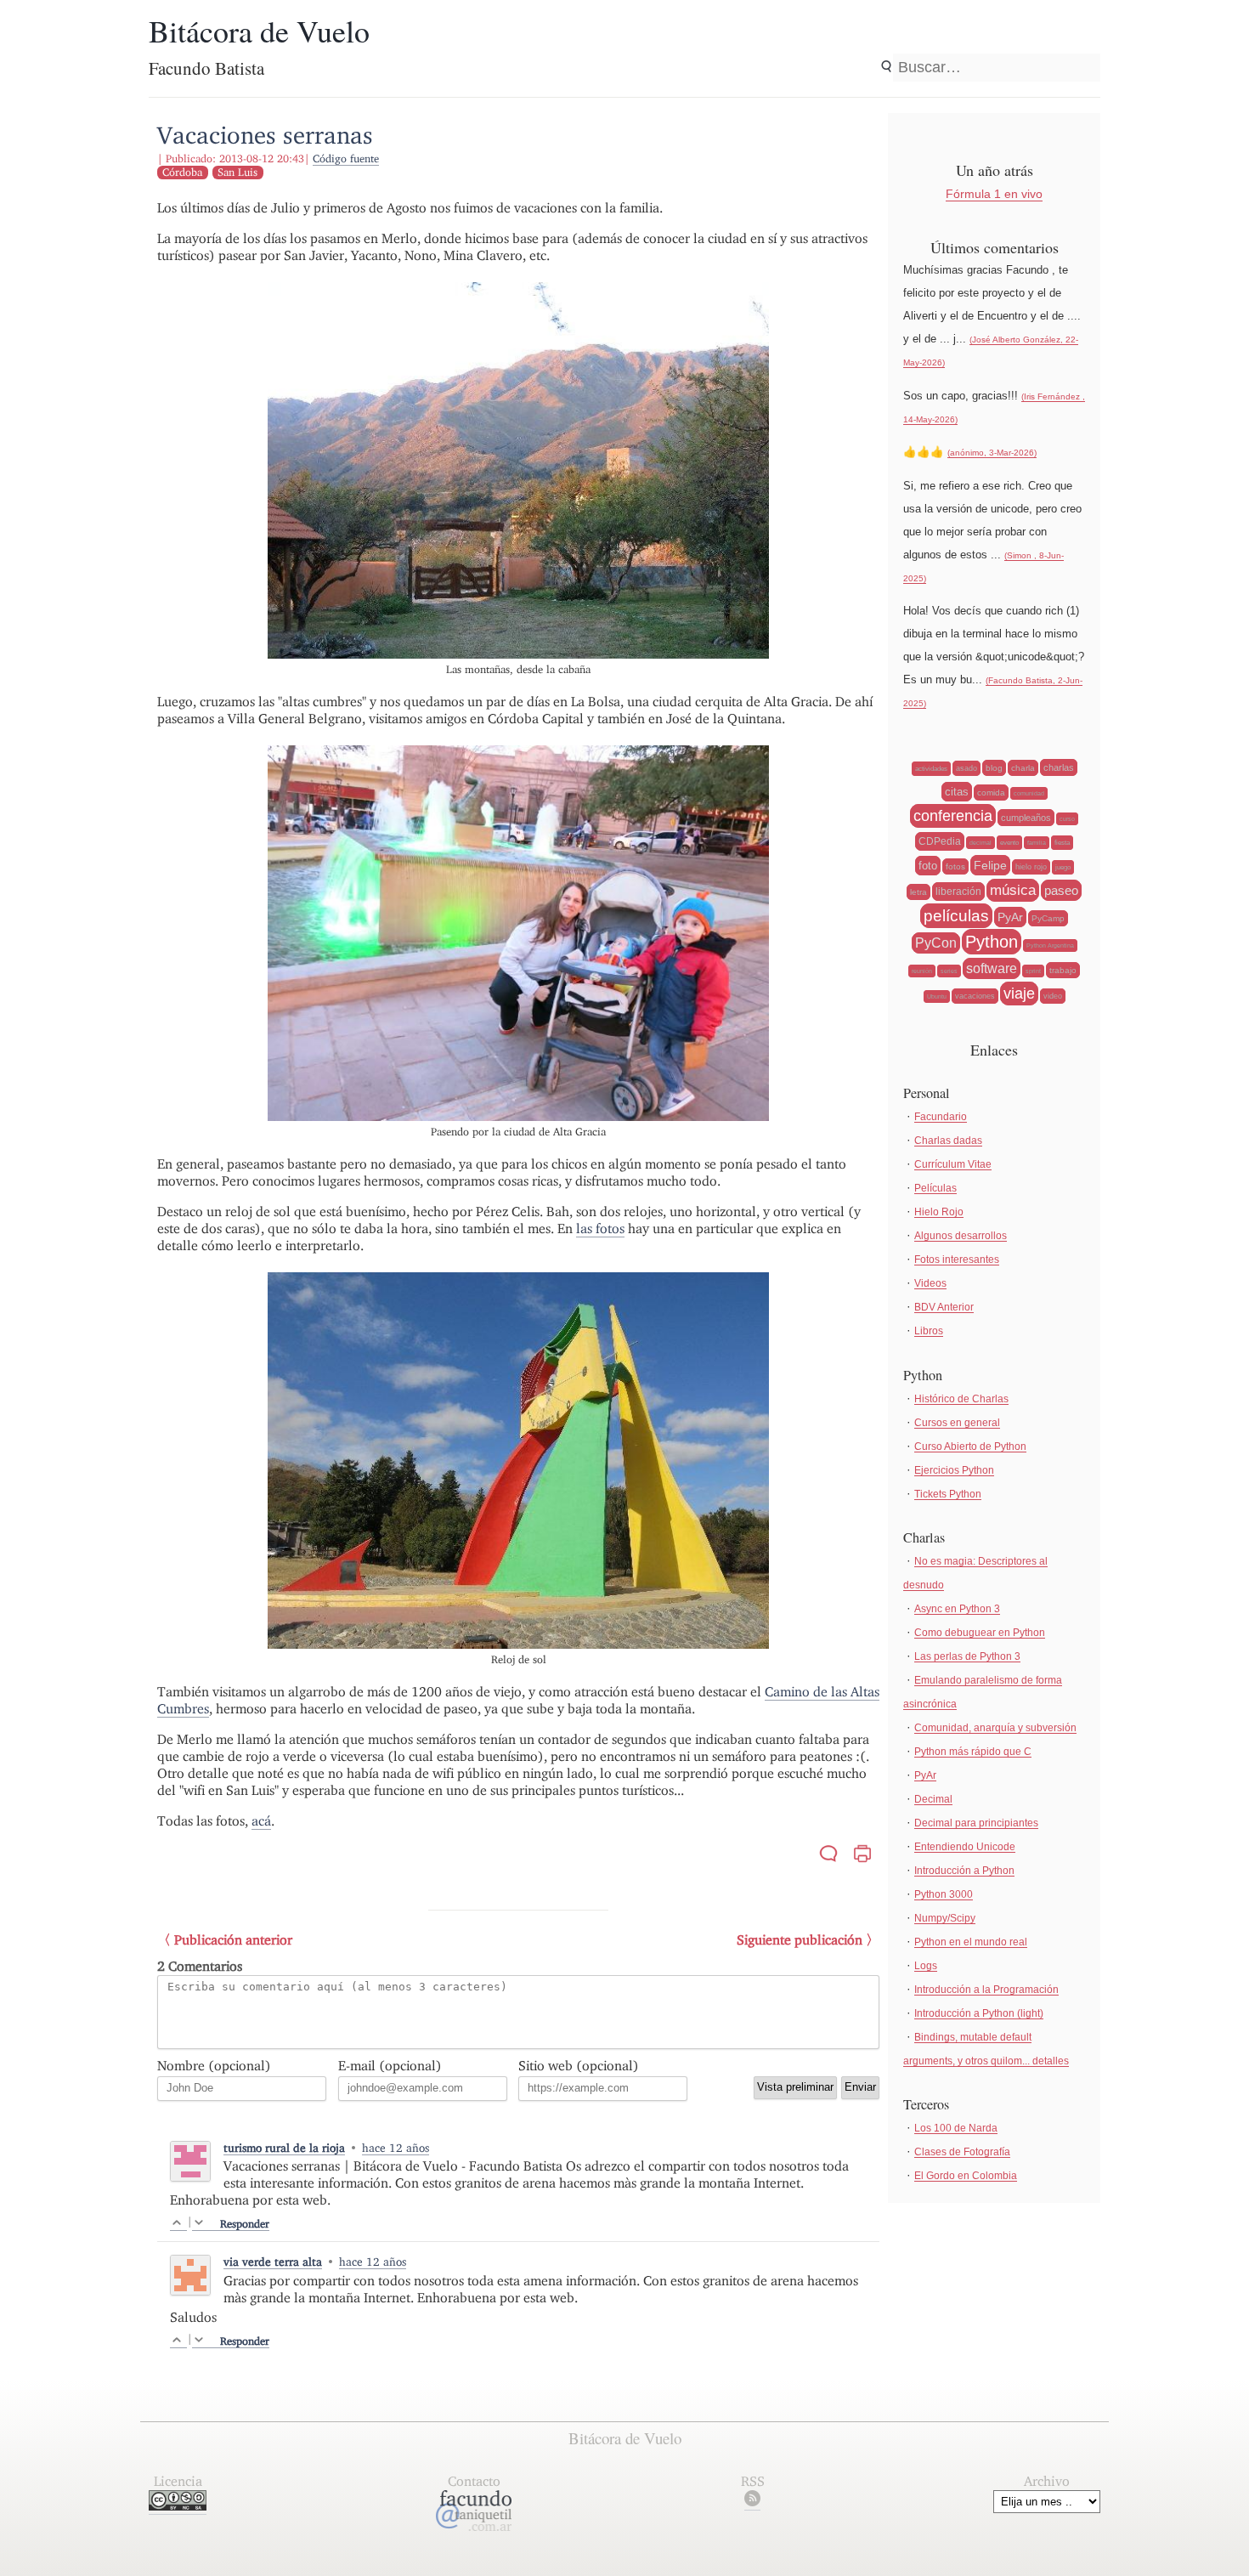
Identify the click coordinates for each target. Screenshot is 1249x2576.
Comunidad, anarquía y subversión (995, 1728)
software (992, 968)
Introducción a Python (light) (979, 2013)
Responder (245, 2224)
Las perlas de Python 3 (967, 1656)
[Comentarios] (828, 1856)
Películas (935, 1188)
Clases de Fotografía (962, 2152)
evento (1009, 843)
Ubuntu (937, 996)
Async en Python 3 (957, 1609)
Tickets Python (948, 1494)
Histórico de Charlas (961, 1399)
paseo (1061, 890)
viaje (1019, 994)
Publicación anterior (233, 1940)
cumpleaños (1026, 818)
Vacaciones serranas (265, 135)
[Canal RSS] (752, 2502)
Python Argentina (1050, 945)
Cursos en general (957, 1423)
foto (928, 866)
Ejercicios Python (954, 1470)
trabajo (1063, 970)
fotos (955, 866)
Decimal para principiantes (976, 1823)
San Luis (237, 172)
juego (1063, 867)
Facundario (941, 1117)
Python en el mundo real (971, 1942)
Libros (929, 1331)
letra (918, 892)
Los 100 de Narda (956, 2128)
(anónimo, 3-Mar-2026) (992, 453)
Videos (930, 1283)
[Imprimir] (862, 1856)
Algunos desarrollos (961, 1236)
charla (1023, 768)
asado (966, 768)
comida (991, 793)
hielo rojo (1031, 867)
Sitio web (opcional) (579, 2066)
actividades (931, 769)
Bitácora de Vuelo (259, 31)
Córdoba (182, 172)
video (1053, 996)
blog (994, 768)
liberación (958, 892)
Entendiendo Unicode (965, 1847)
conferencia (953, 816)
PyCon (936, 943)
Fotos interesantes (957, 1260)
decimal (981, 843)
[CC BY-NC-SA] (178, 2506)
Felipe (990, 865)
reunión (922, 971)
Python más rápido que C (973, 1752)
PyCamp (1048, 918)
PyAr (1010, 917)
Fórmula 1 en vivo (994, 194)
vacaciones (975, 996)
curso (1067, 819)
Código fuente (346, 159)
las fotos (600, 1229)
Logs (926, 1966)
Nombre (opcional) (214, 2066)
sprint (1033, 971)
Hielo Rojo (939, 1212)
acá (261, 1821)
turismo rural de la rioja (284, 2148)
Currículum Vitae (953, 1164)
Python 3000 (944, 1894)
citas (957, 792)
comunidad (1029, 793)
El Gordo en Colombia (966, 2176)
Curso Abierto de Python (970, 1447)
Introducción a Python (964, 1871)
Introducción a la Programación (986, 1990)
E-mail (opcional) (390, 2066)
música (1013, 890)
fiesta (1062, 843)
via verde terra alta (273, 2262)
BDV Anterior (944, 1307)
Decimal (933, 1799)
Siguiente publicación (800, 1940)
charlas (1059, 767)
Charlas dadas (948, 1141)
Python (992, 942)
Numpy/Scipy (945, 1918)
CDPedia (940, 841)
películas (956, 916)
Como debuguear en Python (980, 1633)
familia (1037, 843)
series (949, 971)
